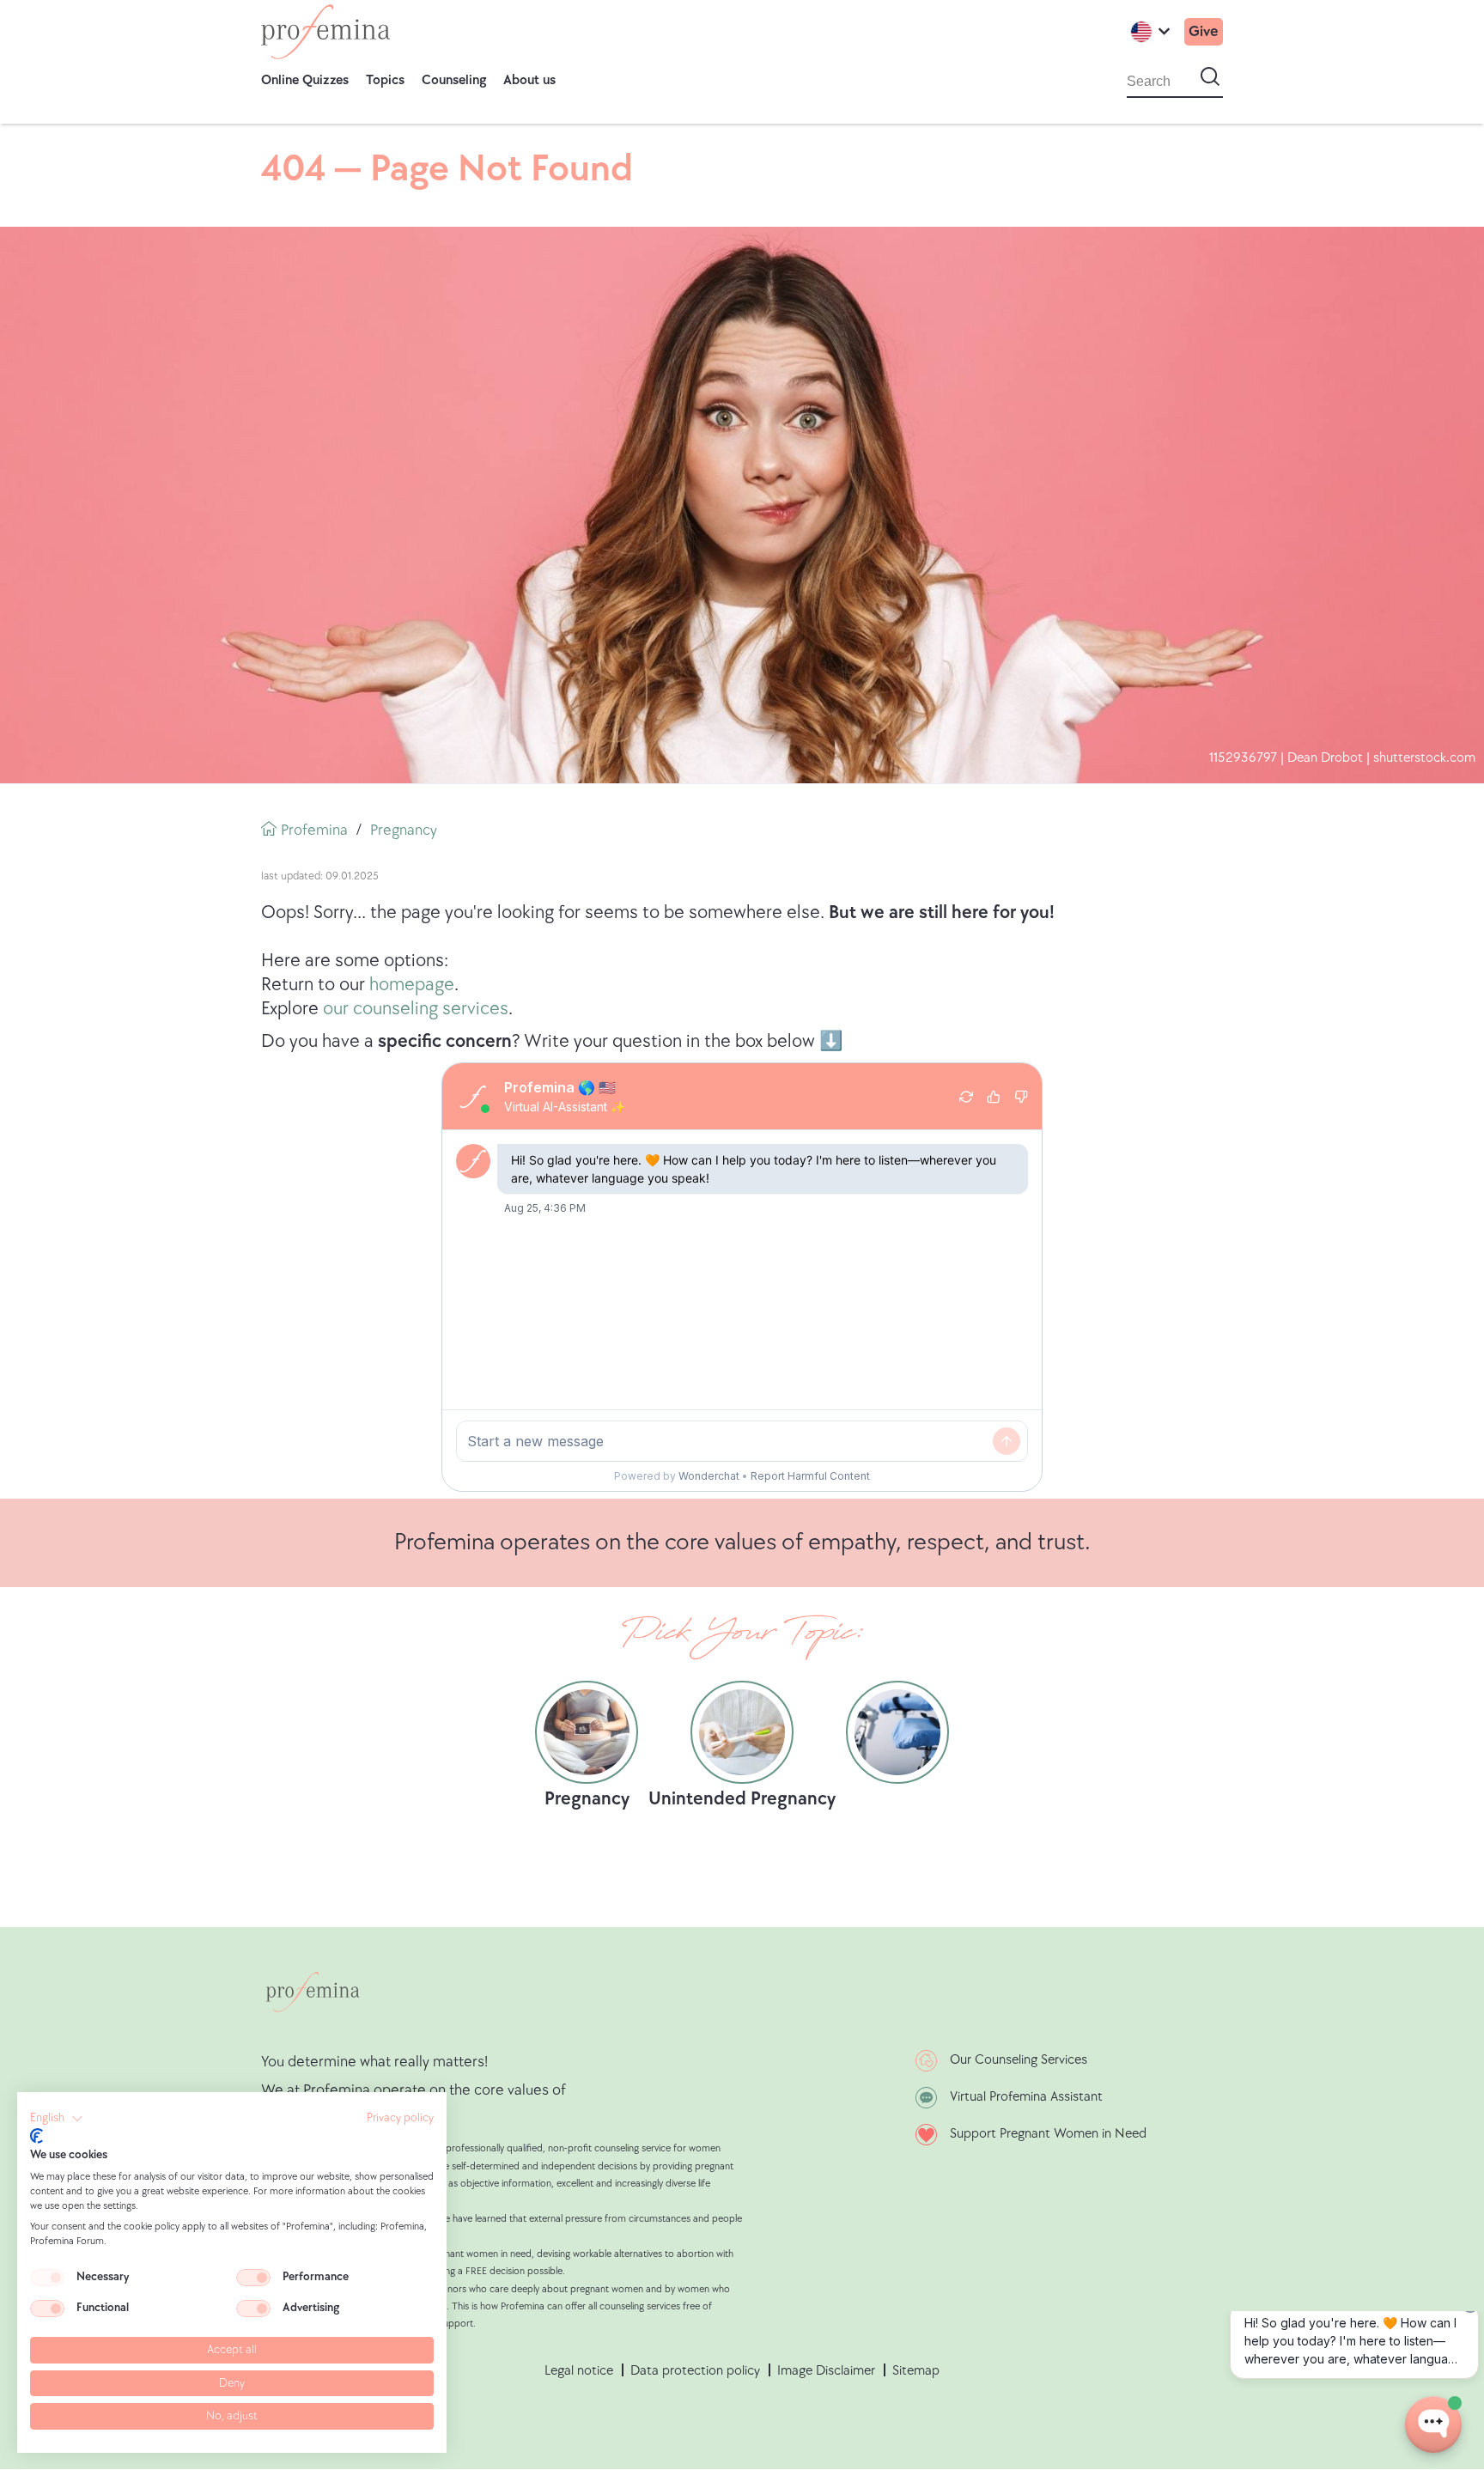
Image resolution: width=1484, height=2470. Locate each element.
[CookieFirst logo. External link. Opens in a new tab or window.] (36, 2136)
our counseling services (416, 1009)
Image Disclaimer (826, 2371)
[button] (57, 2119)
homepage (412, 985)
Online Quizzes (305, 80)
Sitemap (916, 2371)
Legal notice (579, 2371)
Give (1204, 31)
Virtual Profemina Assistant (1026, 2097)
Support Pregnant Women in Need (1048, 2134)
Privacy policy (400, 2118)
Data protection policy (695, 2371)
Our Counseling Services (1019, 2060)
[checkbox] (47, 2278)
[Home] (325, 32)
